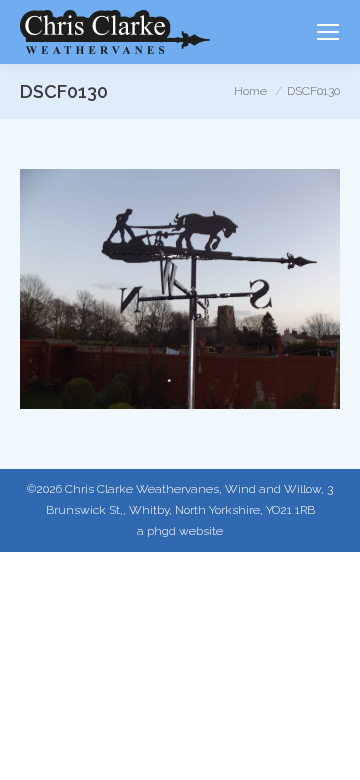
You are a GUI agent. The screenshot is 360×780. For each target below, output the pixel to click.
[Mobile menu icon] (328, 32)
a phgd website (180, 531)
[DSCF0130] (180, 289)
